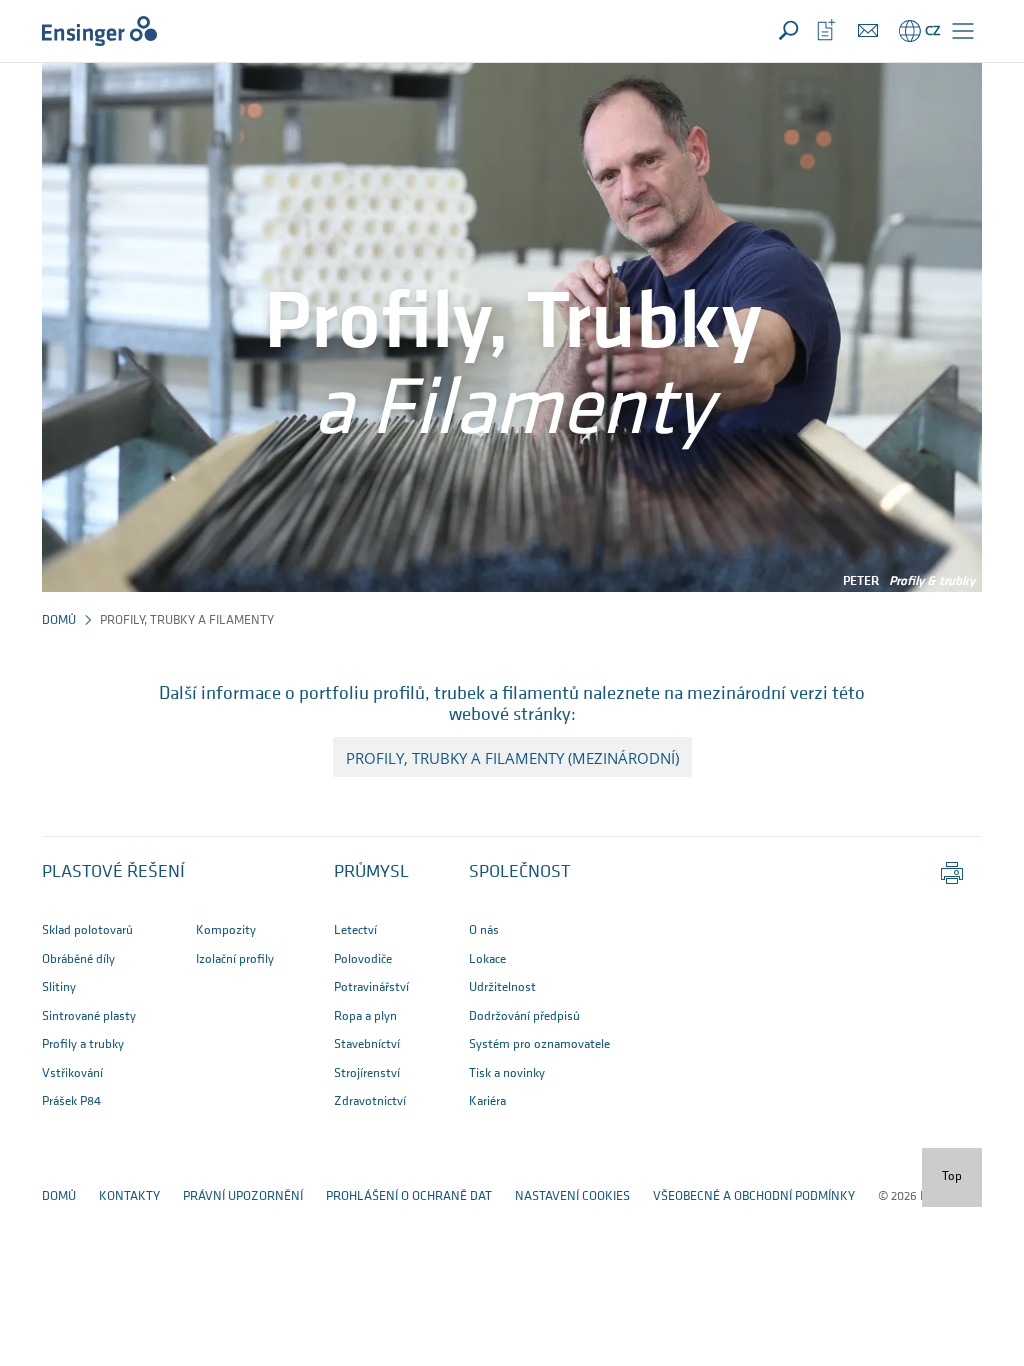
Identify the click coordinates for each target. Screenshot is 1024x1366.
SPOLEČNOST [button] (519, 873)
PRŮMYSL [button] (371, 873)
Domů (59, 620)
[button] (963, 31)
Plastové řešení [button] (113, 873)
